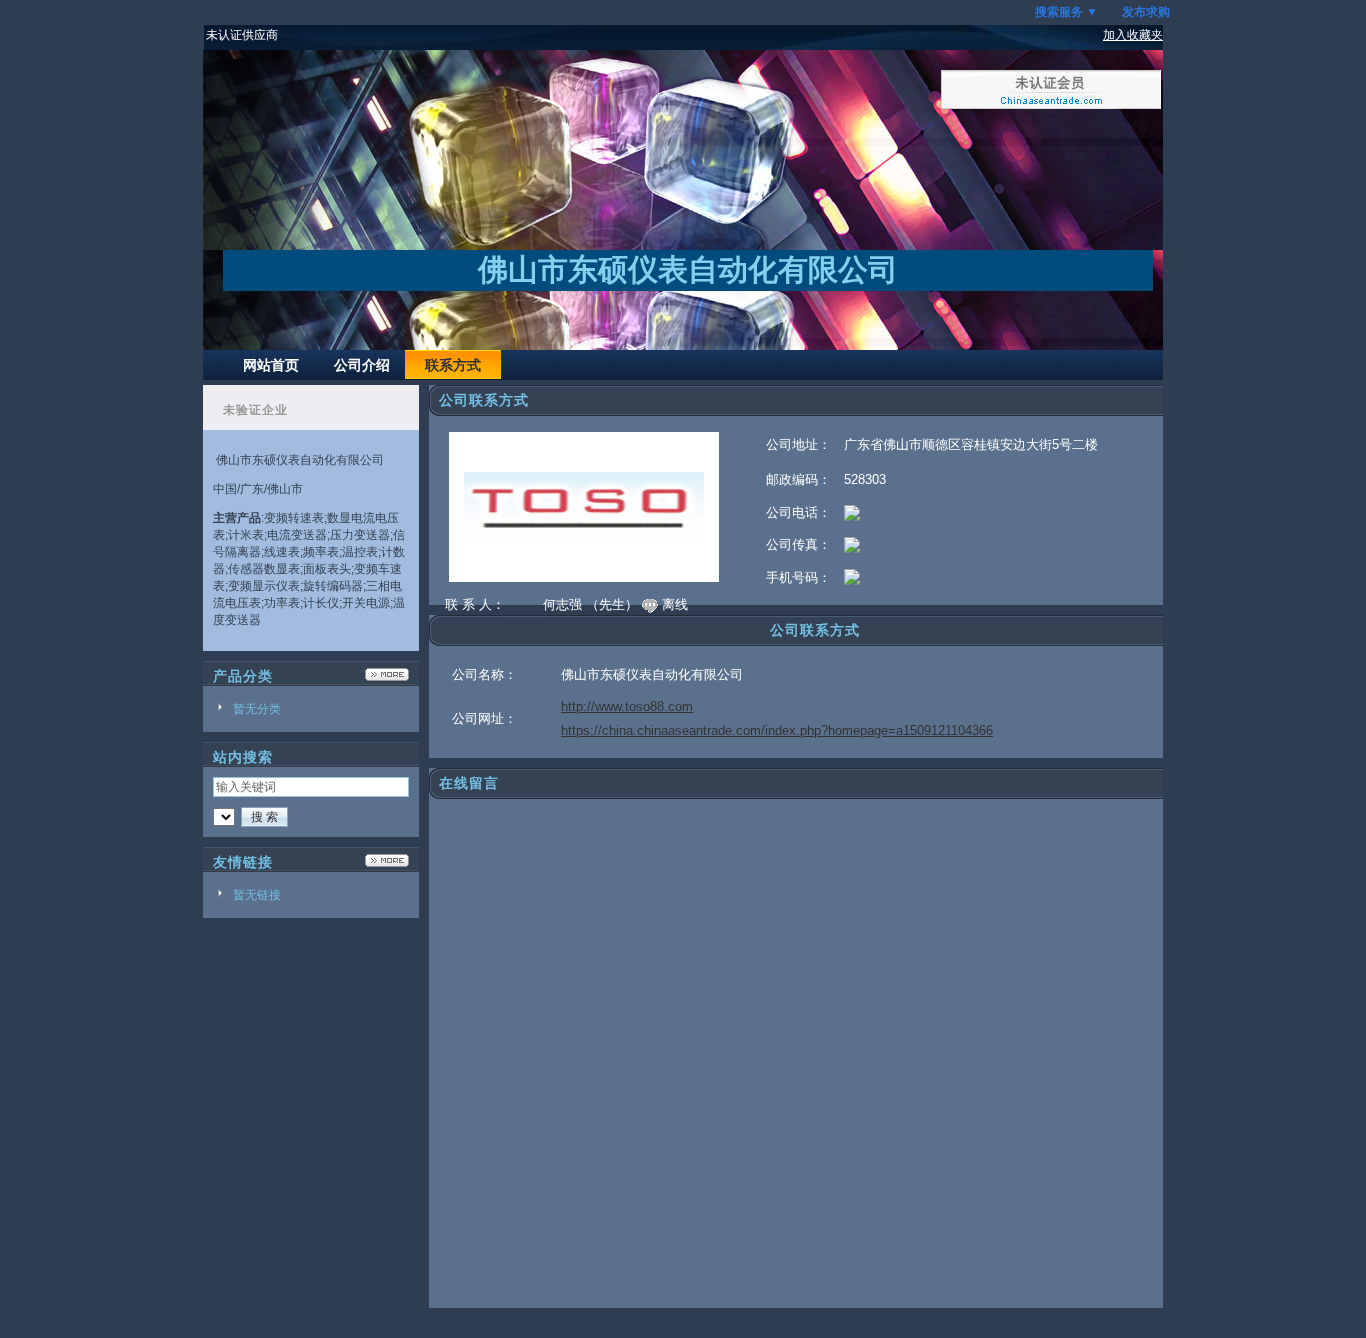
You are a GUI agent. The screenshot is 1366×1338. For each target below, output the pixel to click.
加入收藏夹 (1133, 35)
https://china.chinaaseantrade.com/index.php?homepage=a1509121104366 (777, 730)
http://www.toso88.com (627, 706)
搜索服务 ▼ (1066, 12)
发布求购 (1146, 12)
